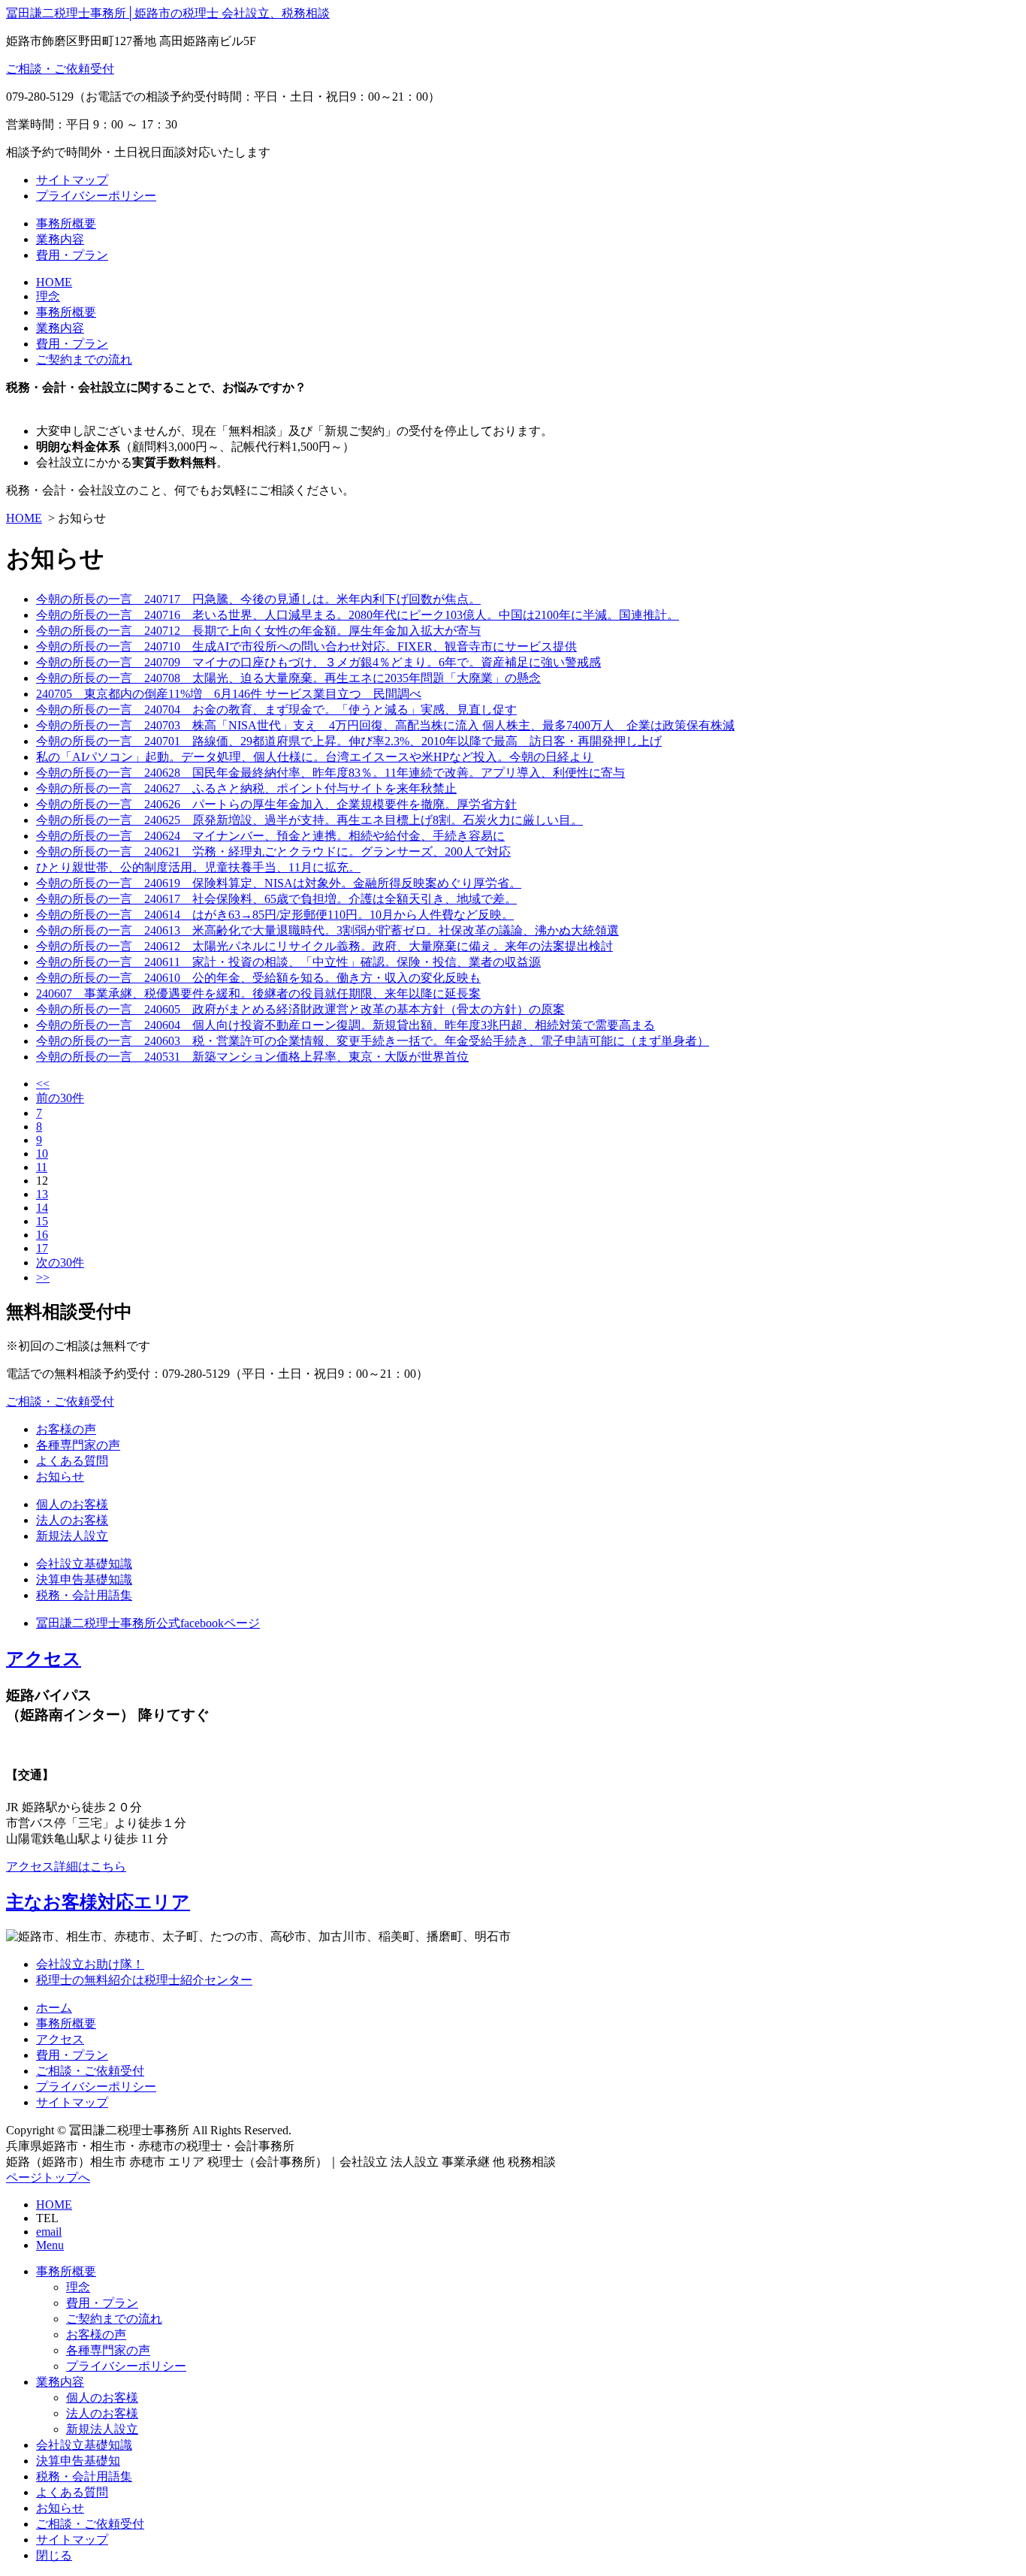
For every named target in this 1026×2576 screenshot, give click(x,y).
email (49, 2232)
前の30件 (60, 1098)
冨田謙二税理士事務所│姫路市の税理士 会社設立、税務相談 (168, 13)
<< (43, 1084)
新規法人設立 (72, 1536)
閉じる (54, 2555)
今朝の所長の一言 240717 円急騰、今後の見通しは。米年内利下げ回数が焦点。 (258, 599)
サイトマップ (72, 180)
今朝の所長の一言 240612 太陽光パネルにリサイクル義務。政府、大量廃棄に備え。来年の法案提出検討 (324, 946)
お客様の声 (66, 1429)
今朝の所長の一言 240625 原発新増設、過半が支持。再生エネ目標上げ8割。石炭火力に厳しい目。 (309, 820)
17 (42, 1248)
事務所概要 (66, 223)
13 (42, 1194)
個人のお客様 (72, 1504)
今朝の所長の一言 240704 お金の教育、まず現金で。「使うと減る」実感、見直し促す (276, 710)
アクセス (44, 1659)
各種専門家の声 (78, 1445)
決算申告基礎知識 (84, 1579)
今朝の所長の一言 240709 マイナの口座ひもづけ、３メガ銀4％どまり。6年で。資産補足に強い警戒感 (318, 662)
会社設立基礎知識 (84, 1564)
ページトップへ (48, 2177)
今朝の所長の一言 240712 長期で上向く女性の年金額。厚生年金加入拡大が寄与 (258, 631)
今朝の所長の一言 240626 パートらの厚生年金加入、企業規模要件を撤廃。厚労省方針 (276, 804)
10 (42, 1154)
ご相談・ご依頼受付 (60, 69)
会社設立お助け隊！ (90, 1964)
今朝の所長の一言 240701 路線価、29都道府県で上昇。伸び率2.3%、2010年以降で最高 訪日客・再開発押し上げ (349, 741)
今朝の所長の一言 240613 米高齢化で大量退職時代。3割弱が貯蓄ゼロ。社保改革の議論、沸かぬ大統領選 (327, 930)
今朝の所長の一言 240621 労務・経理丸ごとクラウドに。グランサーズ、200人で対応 (273, 852)
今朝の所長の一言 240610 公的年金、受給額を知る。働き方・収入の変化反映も (258, 978)
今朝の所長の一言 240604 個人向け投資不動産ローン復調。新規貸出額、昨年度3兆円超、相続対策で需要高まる (346, 1025)
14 (42, 1208)
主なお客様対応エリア (98, 1902)
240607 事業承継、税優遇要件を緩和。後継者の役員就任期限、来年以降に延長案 (258, 994)
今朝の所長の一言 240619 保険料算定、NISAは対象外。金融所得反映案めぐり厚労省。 (279, 883)
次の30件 (60, 1262)
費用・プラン (72, 255)
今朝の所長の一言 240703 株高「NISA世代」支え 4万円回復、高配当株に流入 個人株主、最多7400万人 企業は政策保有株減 (385, 725)
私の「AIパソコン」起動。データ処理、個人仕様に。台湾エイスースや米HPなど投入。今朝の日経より (315, 757)
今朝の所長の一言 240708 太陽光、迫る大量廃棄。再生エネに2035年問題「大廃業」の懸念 (288, 678)
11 (42, 1167)
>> (43, 1277)
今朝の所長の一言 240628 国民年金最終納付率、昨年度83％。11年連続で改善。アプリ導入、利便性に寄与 (330, 773)
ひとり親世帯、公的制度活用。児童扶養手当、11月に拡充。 (198, 867)
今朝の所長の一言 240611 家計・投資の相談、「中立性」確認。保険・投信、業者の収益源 (288, 962)
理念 (48, 296)
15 (42, 1221)
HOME (54, 282)
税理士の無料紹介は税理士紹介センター (144, 1980)
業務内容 (60, 239)
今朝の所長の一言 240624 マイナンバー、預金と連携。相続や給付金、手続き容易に (270, 836)
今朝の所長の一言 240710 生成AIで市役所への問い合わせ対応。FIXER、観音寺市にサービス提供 (306, 646)
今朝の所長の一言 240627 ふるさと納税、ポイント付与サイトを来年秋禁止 (246, 788)
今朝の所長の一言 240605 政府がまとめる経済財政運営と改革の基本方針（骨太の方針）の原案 (300, 1009)
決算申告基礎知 (78, 2461)
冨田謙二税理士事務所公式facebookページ (148, 1623)
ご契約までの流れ (84, 359)
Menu (50, 2245)
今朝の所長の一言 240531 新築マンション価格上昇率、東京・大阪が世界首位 (252, 1057)
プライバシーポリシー (96, 196)
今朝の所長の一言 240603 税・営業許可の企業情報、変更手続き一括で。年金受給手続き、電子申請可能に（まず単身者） (373, 1041)
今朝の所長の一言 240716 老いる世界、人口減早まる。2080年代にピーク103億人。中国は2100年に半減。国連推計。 (358, 615)
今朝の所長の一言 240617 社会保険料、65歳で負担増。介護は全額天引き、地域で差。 (276, 899)
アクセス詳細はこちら (66, 1866)
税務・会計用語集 (84, 1595)
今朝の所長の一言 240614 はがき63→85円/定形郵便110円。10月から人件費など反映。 (275, 915)
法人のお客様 (72, 1520)
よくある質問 (72, 1461)
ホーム (54, 2008)
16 (42, 1235)
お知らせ (60, 1477)
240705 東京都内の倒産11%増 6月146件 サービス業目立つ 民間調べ (229, 694)
